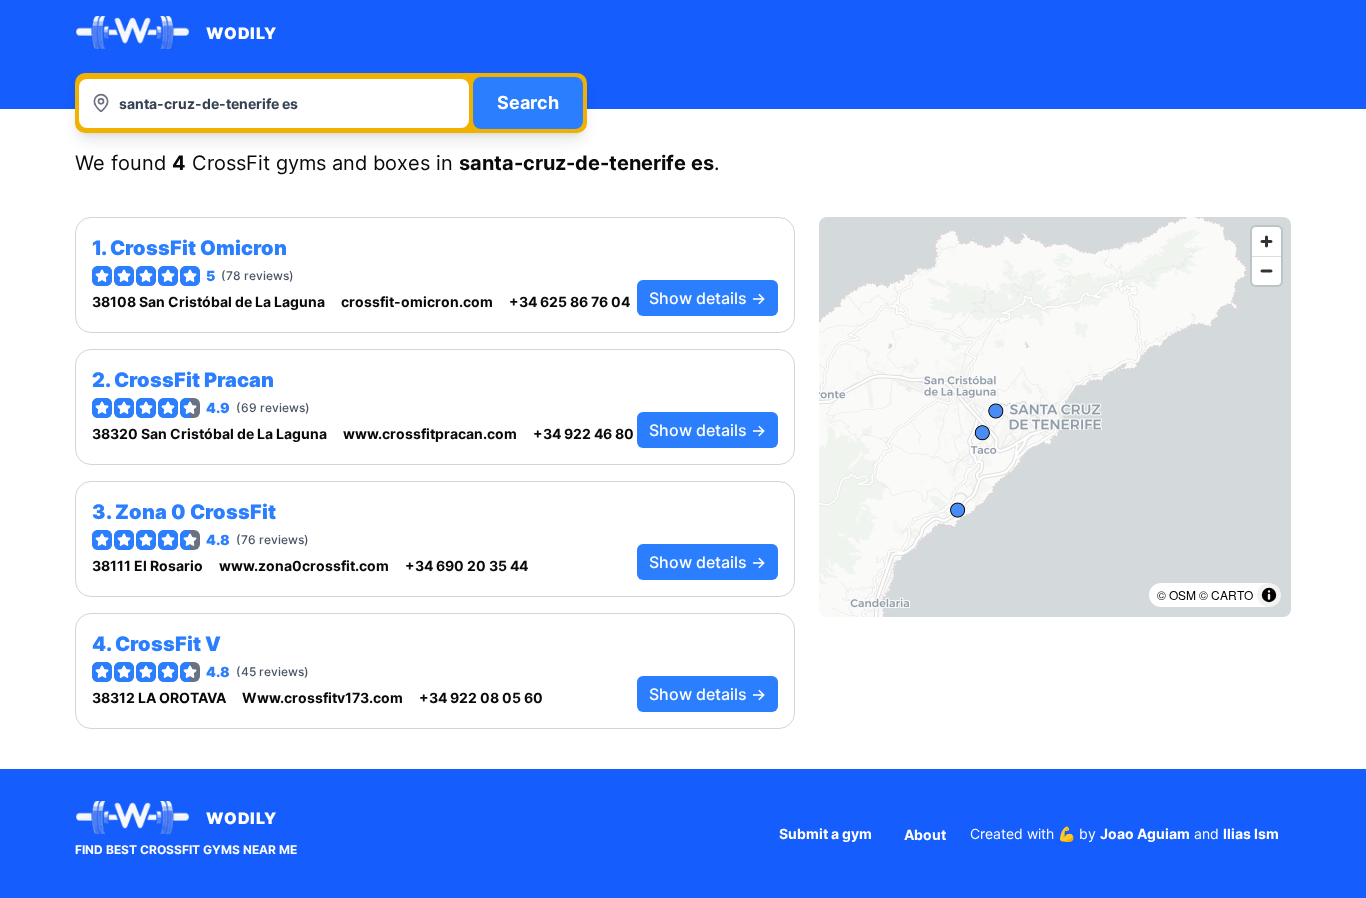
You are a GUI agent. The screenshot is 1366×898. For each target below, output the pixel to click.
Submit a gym (825, 833)
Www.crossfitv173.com (322, 697)
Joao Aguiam (1145, 833)
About (925, 834)
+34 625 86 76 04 (569, 301)
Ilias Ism (1251, 833)
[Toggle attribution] (1269, 595)
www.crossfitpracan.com (430, 433)
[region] (1055, 417)
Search (528, 102)
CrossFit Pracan (194, 380)
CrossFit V (168, 644)
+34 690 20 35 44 (466, 565)
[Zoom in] (1266, 241)
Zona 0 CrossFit (195, 512)
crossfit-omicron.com (417, 301)
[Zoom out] (1266, 270)
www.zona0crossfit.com (304, 565)
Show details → (707, 298)
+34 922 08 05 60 (481, 697)
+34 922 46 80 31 (593, 433)
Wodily (241, 33)
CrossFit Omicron (198, 248)
